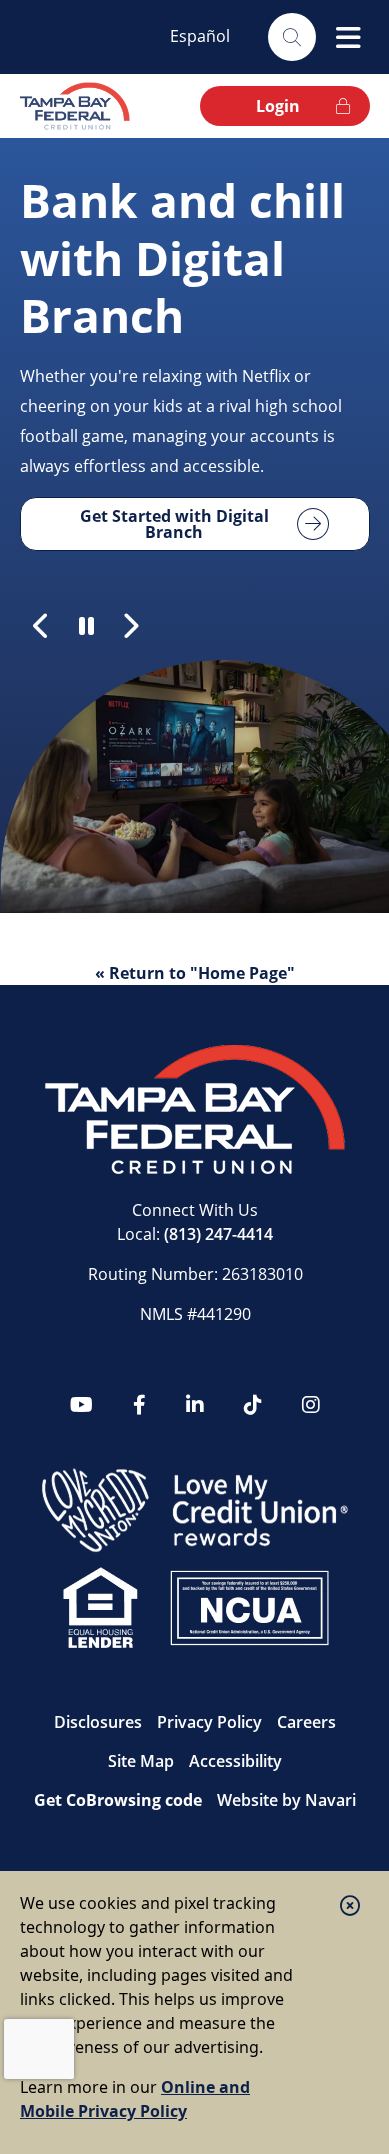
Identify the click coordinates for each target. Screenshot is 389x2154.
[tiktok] (253, 1405)
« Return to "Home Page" (195, 973)
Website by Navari (286, 1800)
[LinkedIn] (195, 1405)
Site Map (141, 1761)
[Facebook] (139, 1405)
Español (200, 36)
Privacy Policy (209, 1722)
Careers (306, 1722)
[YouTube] (81, 1405)
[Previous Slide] (42, 626)
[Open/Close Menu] (348, 37)
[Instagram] (311, 1405)
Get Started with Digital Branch (174, 524)
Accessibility (235, 1761)
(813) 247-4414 (218, 1234)
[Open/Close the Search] (292, 37)
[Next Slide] (130, 626)
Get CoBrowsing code (118, 1800)
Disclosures (98, 1722)
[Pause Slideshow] (86, 626)
